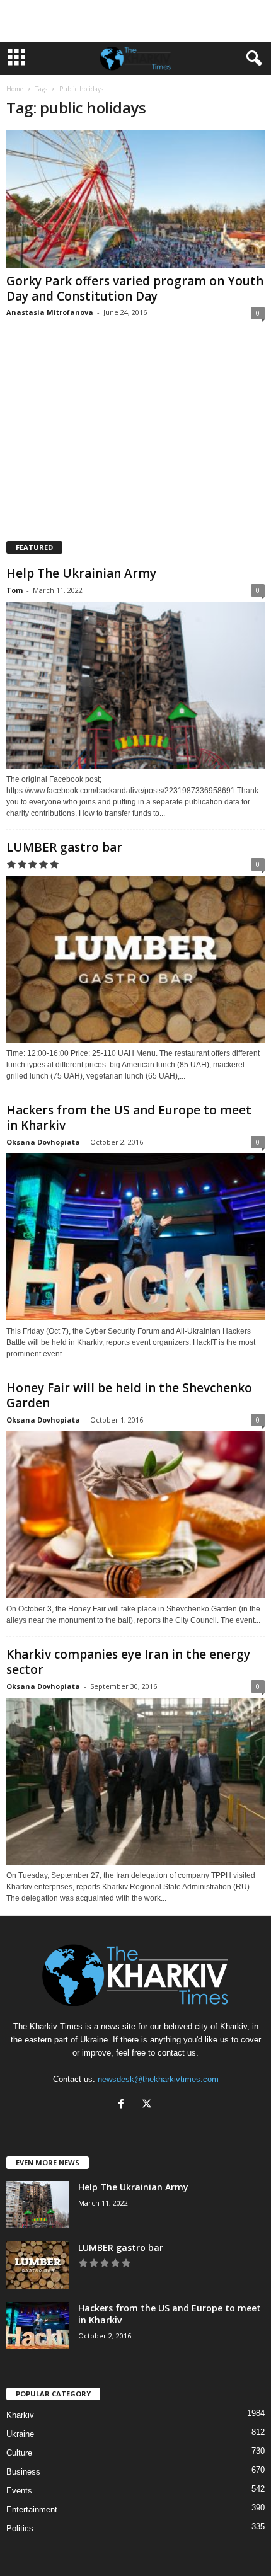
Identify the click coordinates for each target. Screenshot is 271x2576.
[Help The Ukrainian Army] (135, 685)
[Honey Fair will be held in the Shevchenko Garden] (135, 1515)
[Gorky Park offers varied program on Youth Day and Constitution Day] (135, 199)
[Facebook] (124, 2105)
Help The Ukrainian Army (81, 573)
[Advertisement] (135, 21)
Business (23, 2472)
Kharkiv (20, 2415)
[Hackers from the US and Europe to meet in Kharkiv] (135, 1237)
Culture (19, 2453)
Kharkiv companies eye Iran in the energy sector (128, 1662)
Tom (14, 590)
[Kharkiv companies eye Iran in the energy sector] (135, 1781)
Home (15, 89)
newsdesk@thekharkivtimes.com (158, 2079)
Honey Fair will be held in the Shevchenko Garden (129, 1395)
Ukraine (20, 2434)
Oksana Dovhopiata (43, 1142)
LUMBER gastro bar (64, 847)
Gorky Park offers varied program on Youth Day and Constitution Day (135, 289)
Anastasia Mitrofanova (50, 312)
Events (19, 2491)
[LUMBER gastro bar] (135, 959)
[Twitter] (148, 2105)
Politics (20, 2528)
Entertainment (32, 2510)
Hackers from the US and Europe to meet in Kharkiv (129, 1118)
